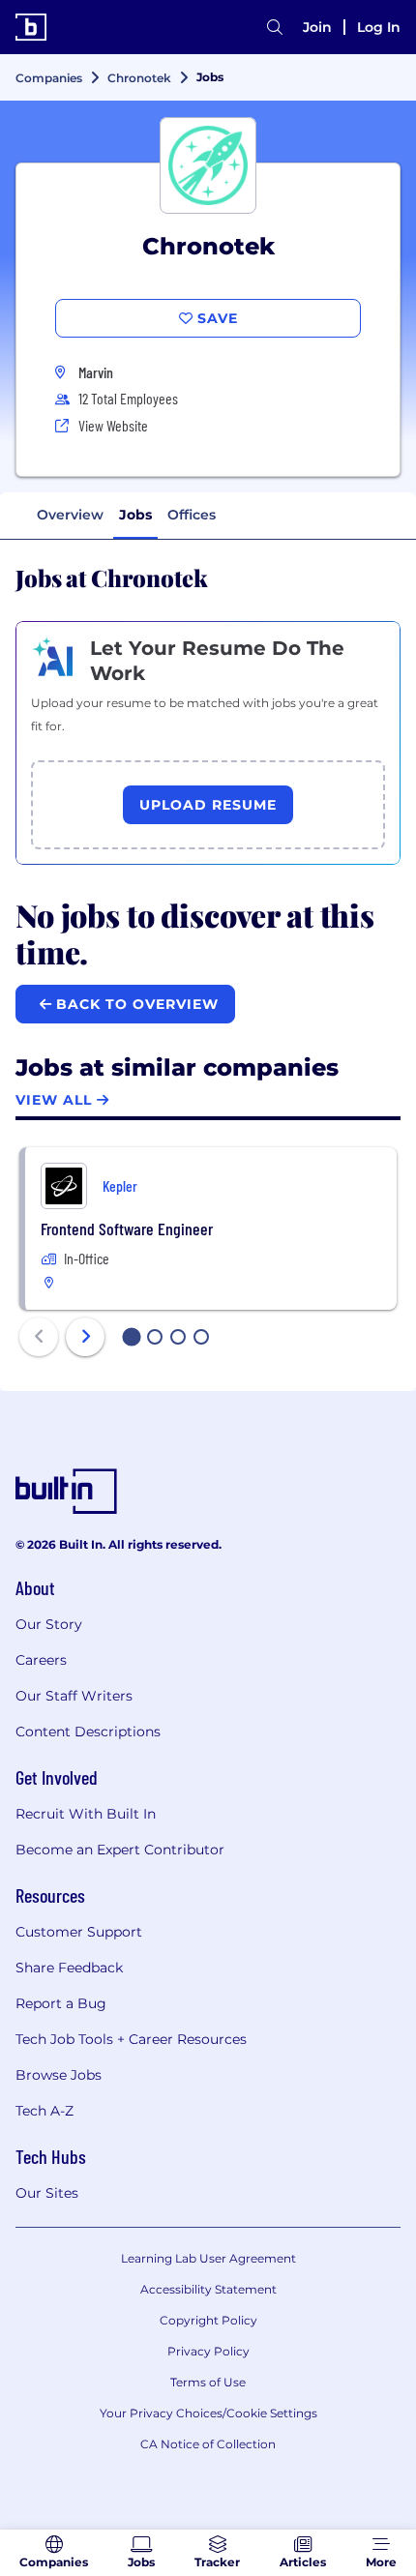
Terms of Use (208, 2382)
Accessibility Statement (208, 2289)
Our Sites (47, 2193)
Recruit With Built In (86, 1814)
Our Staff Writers (74, 1696)
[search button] (275, 27)
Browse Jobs (59, 2075)
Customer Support (79, 1932)
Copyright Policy (208, 2320)
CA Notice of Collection (208, 2444)
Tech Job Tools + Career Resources (131, 2039)
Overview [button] (70, 515)
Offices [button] (192, 515)
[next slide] (85, 1337)
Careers (41, 1660)
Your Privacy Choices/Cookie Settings (208, 2413)
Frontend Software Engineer (127, 1229)
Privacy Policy (208, 2351)
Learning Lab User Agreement (208, 2258)
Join (317, 27)
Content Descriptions (88, 1732)
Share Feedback (69, 1968)
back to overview (135, 1004)
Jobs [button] (135, 515)
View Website (113, 425)
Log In (379, 27)
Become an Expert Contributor (120, 1850)
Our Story (49, 1624)
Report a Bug (61, 2003)
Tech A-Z (45, 2111)
